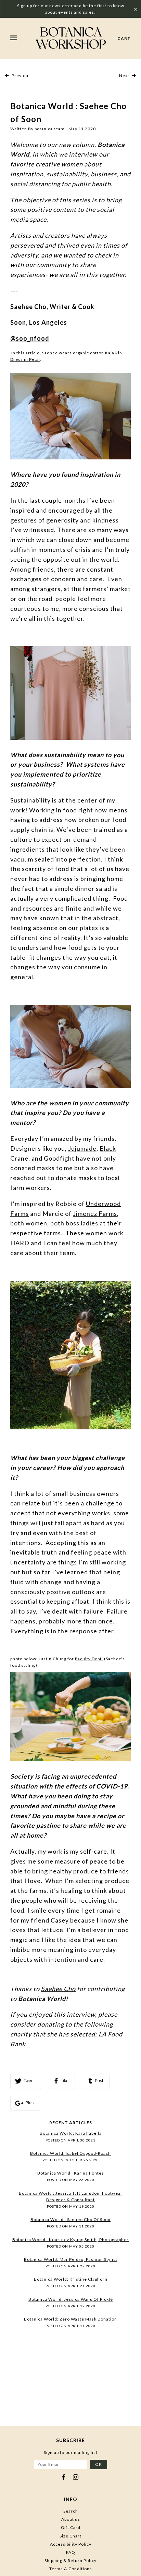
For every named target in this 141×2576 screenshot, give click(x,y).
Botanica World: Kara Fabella (71, 2133)
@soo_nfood (30, 338)
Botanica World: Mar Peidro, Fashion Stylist (71, 2259)
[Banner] (71, 38)
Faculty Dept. (89, 1659)
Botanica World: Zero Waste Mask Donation (70, 2319)
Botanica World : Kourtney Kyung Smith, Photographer (70, 2240)
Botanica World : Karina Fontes (71, 2173)
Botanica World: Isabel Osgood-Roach (70, 2153)
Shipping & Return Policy (70, 2560)
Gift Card (71, 2527)
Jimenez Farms (95, 1213)
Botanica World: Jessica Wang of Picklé (71, 2299)
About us (71, 2519)
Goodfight (59, 1158)
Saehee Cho (58, 1989)
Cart (124, 38)
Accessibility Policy (71, 2544)
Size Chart (70, 2536)
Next (125, 76)
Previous (21, 76)
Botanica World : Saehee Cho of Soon (70, 2219)
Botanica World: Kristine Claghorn (71, 2279)
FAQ (71, 2552)
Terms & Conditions (71, 2569)
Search (71, 2511)
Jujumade (82, 1148)
